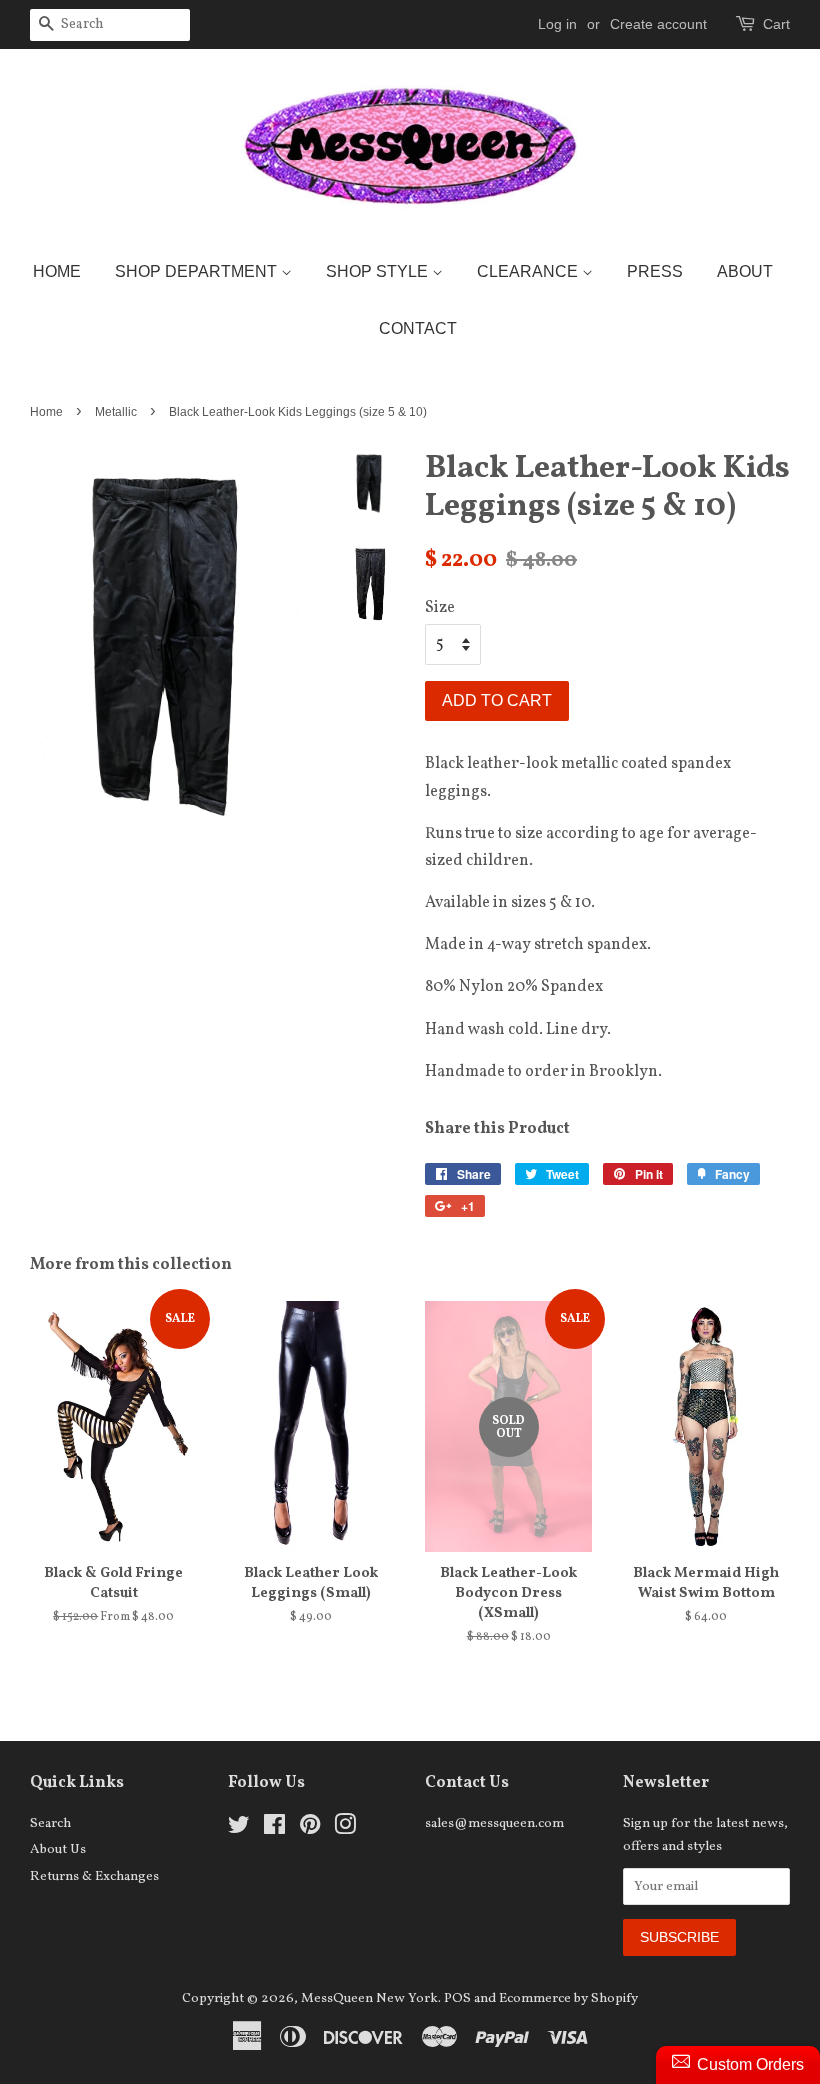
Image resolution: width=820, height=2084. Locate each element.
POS (457, 1998)
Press (655, 271)
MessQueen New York (369, 1998)
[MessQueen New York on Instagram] (345, 1829)
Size (440, 608)
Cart (776, 24)
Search (50, 1823)
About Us (58, 1849)
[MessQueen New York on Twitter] (239, 1829)
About (745, 271)
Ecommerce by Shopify (568, 1998)
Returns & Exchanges (94, 1876)
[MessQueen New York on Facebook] (274, 1829)
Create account (658, 24)
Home (57, 271)
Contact (418, 328)
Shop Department (198, 271)
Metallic (116, 412)
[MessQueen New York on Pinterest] (310, 1829)
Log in (557, 24)
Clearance (529, 271)
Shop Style (379, 271)
